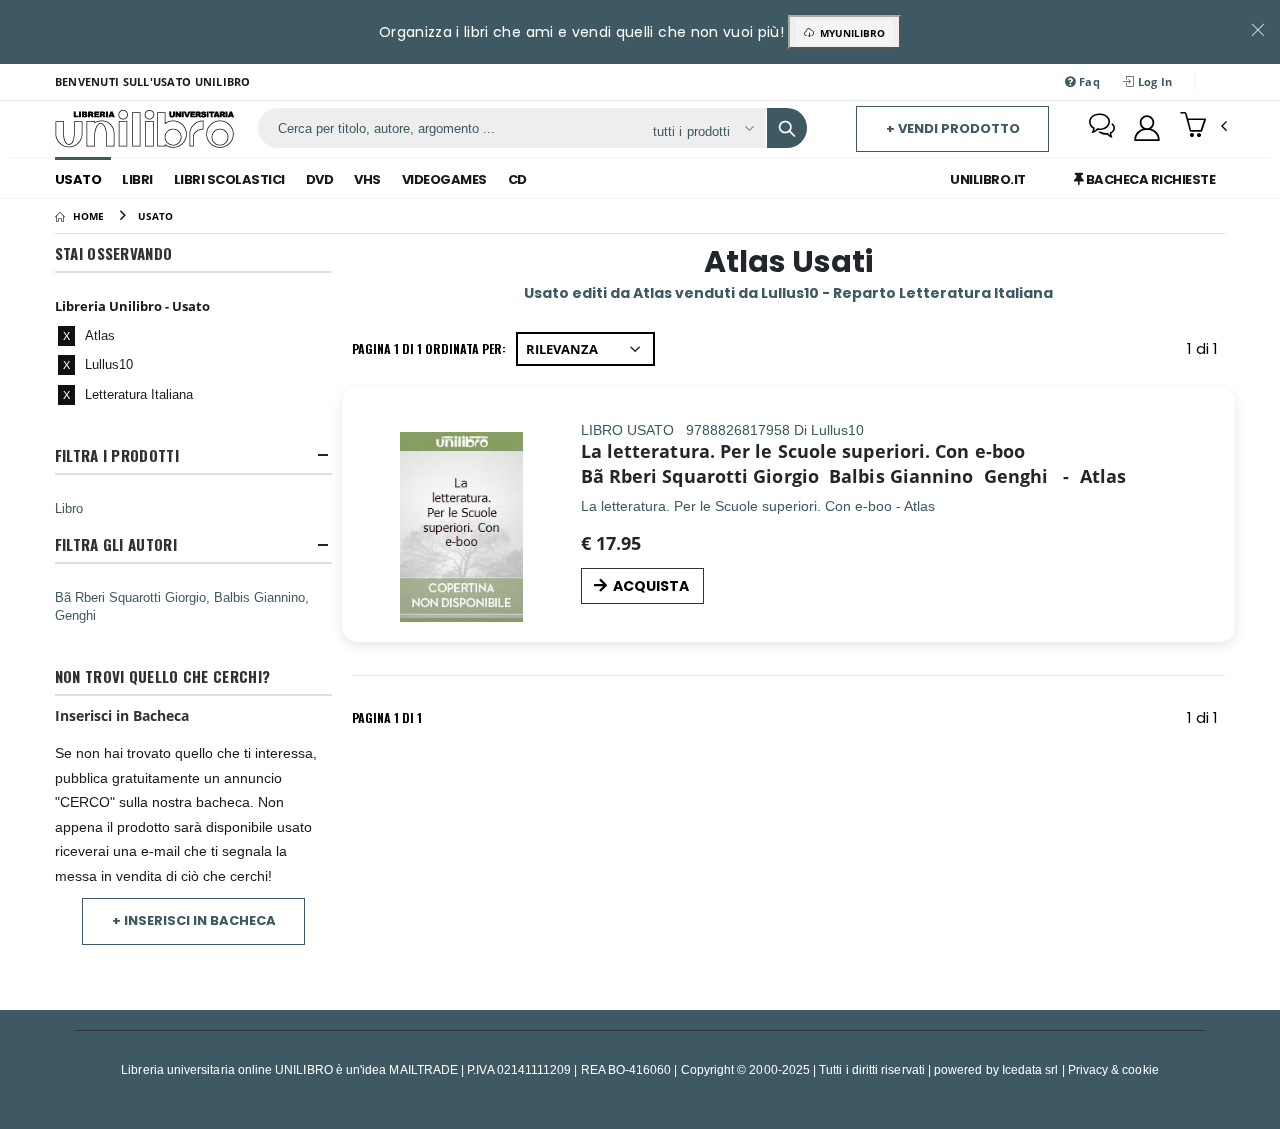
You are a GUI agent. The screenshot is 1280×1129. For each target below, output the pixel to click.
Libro (69, 508)
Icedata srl (1030, 1069)
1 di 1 (1206, 352)
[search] (787, 128)
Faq (1088, 81)
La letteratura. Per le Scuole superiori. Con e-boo (803, 451)
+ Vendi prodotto (953, 128)
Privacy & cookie (1113, 1069)
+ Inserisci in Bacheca (194, 920)
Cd (517, 179)
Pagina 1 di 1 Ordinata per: (429, 348)
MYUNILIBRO (849, 33)
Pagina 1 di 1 (387, 717)
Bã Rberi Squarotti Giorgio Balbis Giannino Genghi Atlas (854, 476)
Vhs (367, 179)
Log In (1153, 81)
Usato (78, 179)
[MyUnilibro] (1147, 128)
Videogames (444, 179)
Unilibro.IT (988, 179)
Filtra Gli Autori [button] (116, 544)
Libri (137, 179)
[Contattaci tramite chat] (1102, 128)
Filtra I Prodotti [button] (117, 455)
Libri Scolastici (229, 179)
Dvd (320, 179)
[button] (1203, 127)
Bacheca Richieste (1149, 179)
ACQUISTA (651, 586)
